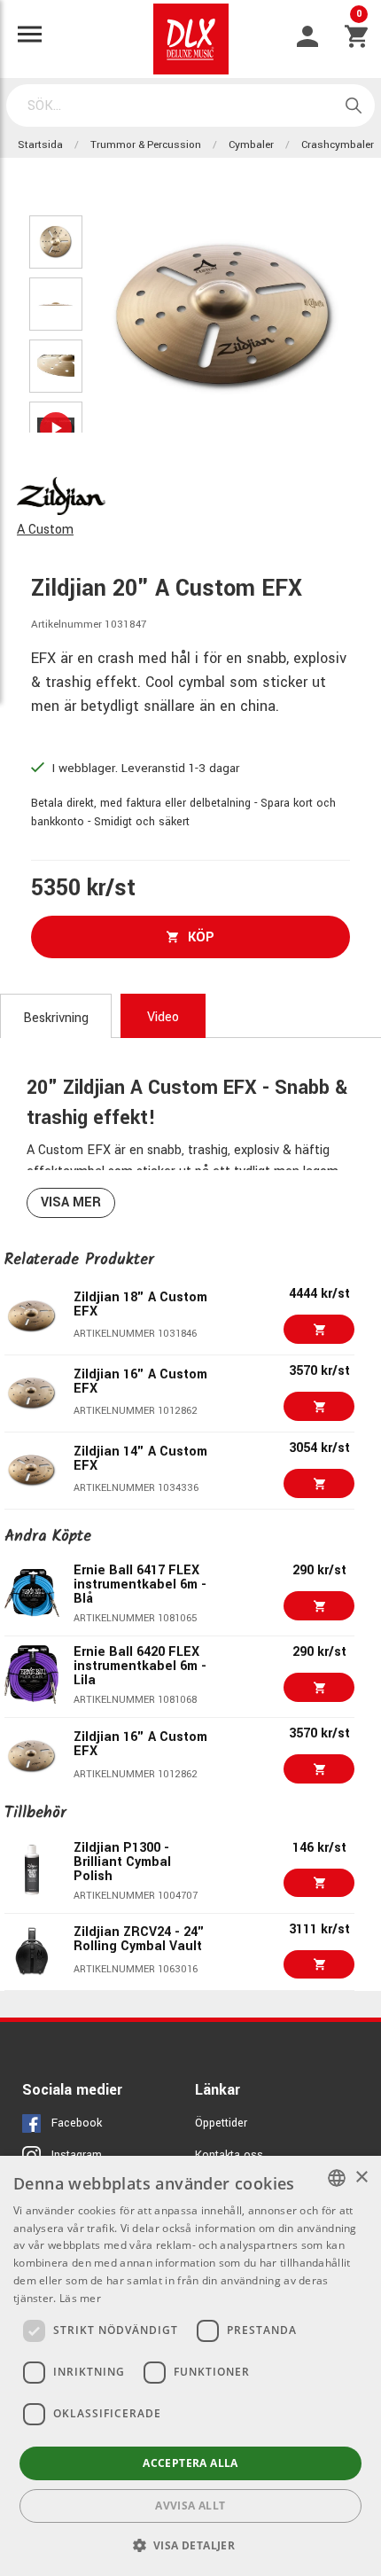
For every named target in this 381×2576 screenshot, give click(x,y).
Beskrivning (56, 1018)
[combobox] (337, 2178)
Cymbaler (251, 145)
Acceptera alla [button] (190, 2463)
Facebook (77, 2123)
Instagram (77, 2155)
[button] (191, 2545)
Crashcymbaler (338, 145)
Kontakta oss (229, 2155)
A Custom (45, 530)
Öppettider (221, 2123)
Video (163, 1017)
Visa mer (71, 1202)
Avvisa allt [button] (190, 2506)
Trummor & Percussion (146, 145)
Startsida (40, 145)
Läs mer (80, 2298)
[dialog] (190, 2366)
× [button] (361, 2178)
